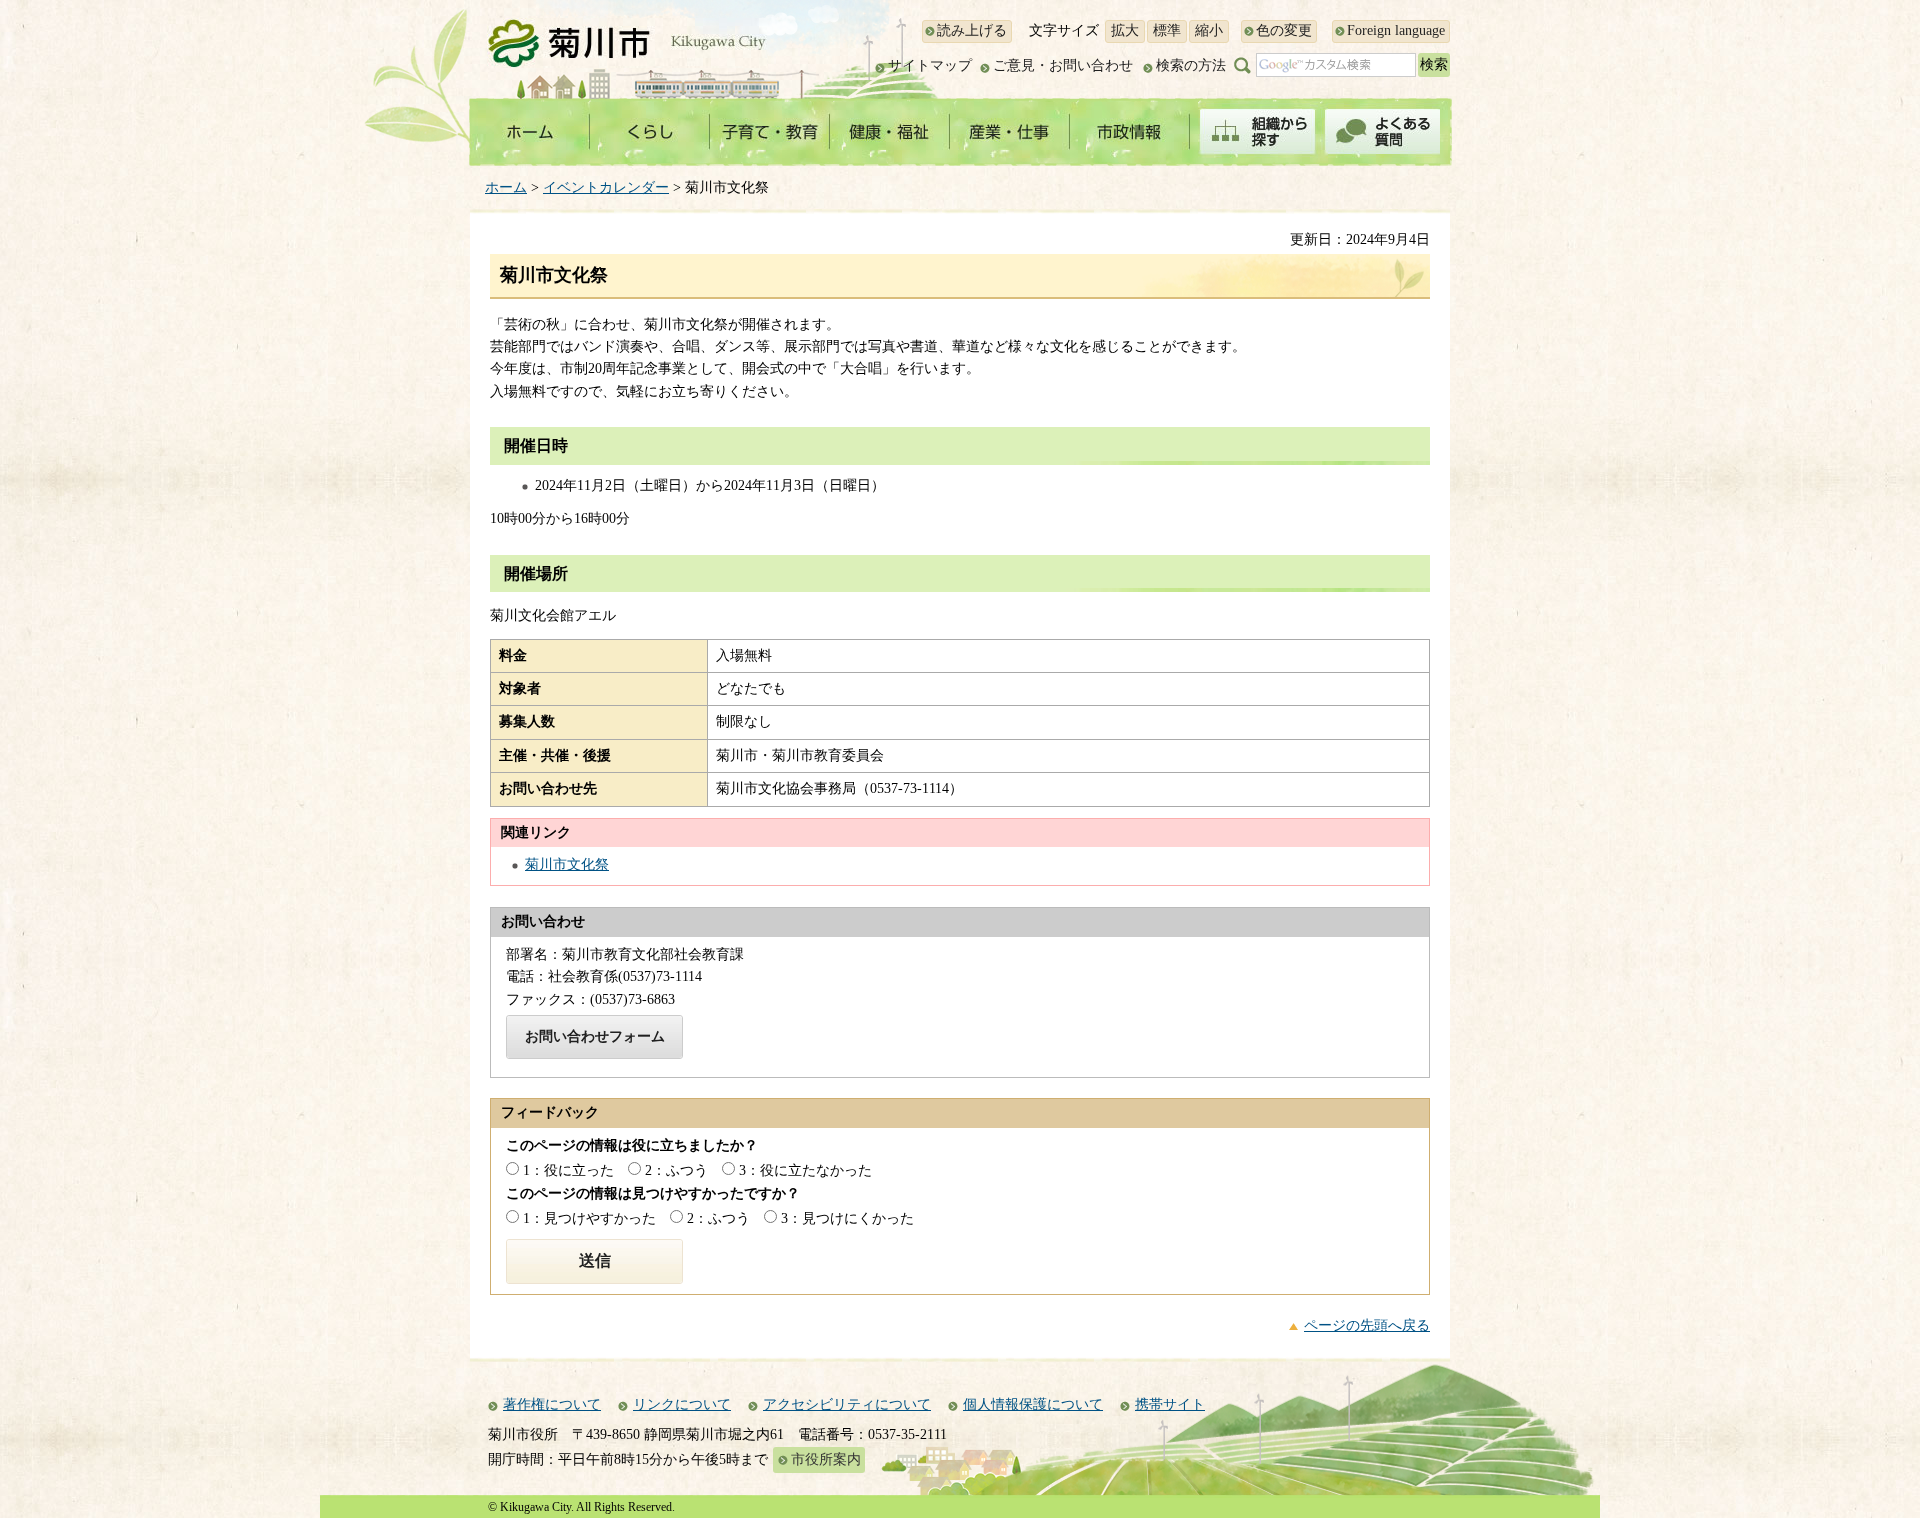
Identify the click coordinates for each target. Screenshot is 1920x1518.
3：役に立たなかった (805, 1170)
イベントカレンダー (606, 187)
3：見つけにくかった (847, 1218)
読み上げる (972, 30)
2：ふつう (676, 1170)
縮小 (1209, 30)
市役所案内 (826, 1459)
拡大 (1125, 30)
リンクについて (682, 1404)
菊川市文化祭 (567, 864)
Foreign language (1396, 30)
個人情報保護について (1033, 1404)
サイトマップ (930, 65)
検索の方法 (1191, 65)
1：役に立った (568, 1170)
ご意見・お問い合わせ (1063, 65)
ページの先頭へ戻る (1367, 1325)
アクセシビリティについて (847, 1404)
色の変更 (1284, 30)
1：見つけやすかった (589, 1218)
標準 (1167, 30)
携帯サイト (1170, 1404)
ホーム (506, 187)
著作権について (552, 1404)
